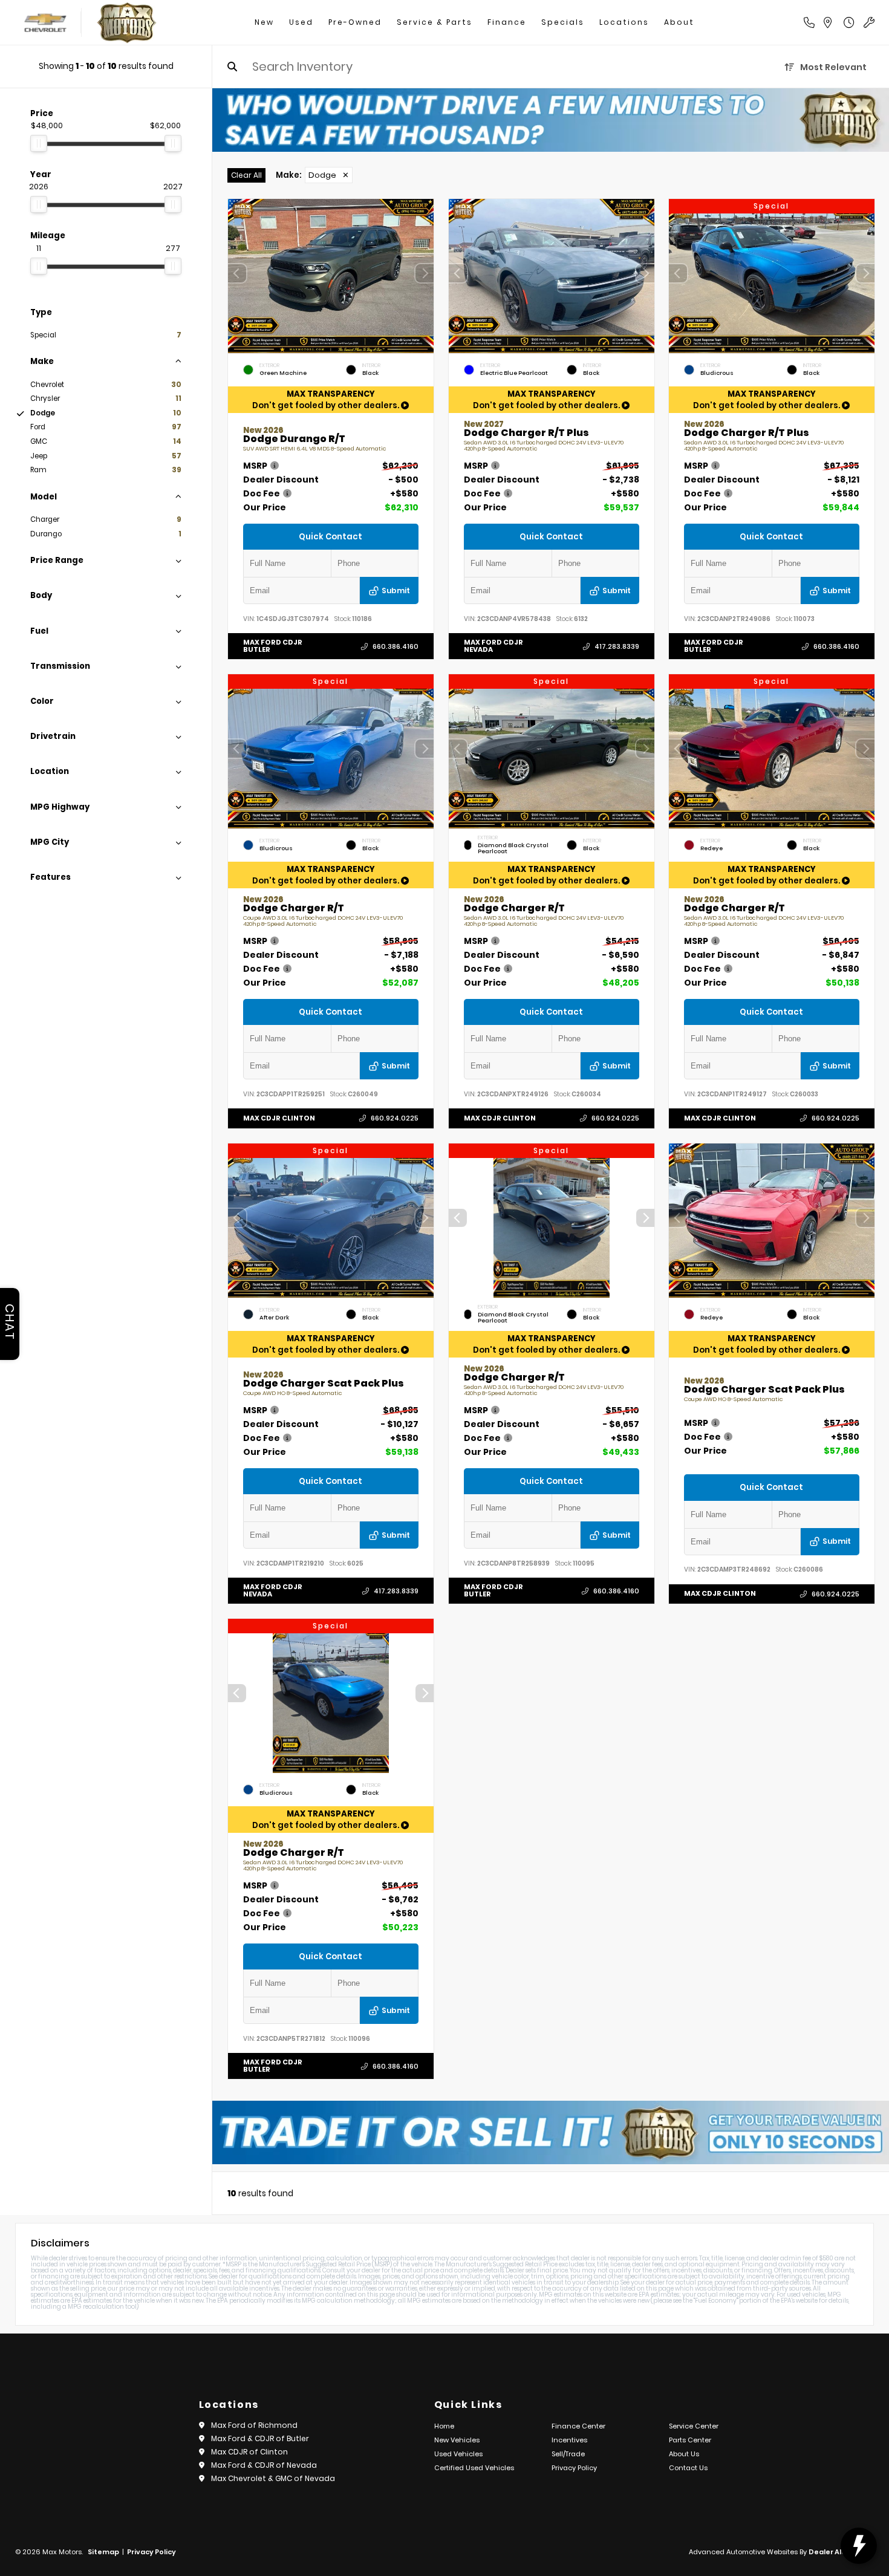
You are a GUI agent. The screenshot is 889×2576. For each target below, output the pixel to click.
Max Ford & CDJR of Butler (260, 2438)
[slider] (39, 143)
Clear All (246, 175)
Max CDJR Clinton (279, 1118)
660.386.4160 (396, 646)
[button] (425, 273)
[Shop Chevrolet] (44, 23)
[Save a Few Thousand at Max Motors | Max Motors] (551, 120)
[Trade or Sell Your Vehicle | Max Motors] (551, 2132)
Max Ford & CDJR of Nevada (264, 2465)
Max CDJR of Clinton (249, 2452)
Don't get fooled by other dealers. (327, 400)
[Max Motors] (127, 23)
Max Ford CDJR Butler (273, 646)
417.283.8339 (616, 646)
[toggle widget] (859, 2546)
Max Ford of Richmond (254, 2425)
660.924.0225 (395, 1118)
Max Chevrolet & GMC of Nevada (273, 2478)
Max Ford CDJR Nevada (493, 646)
